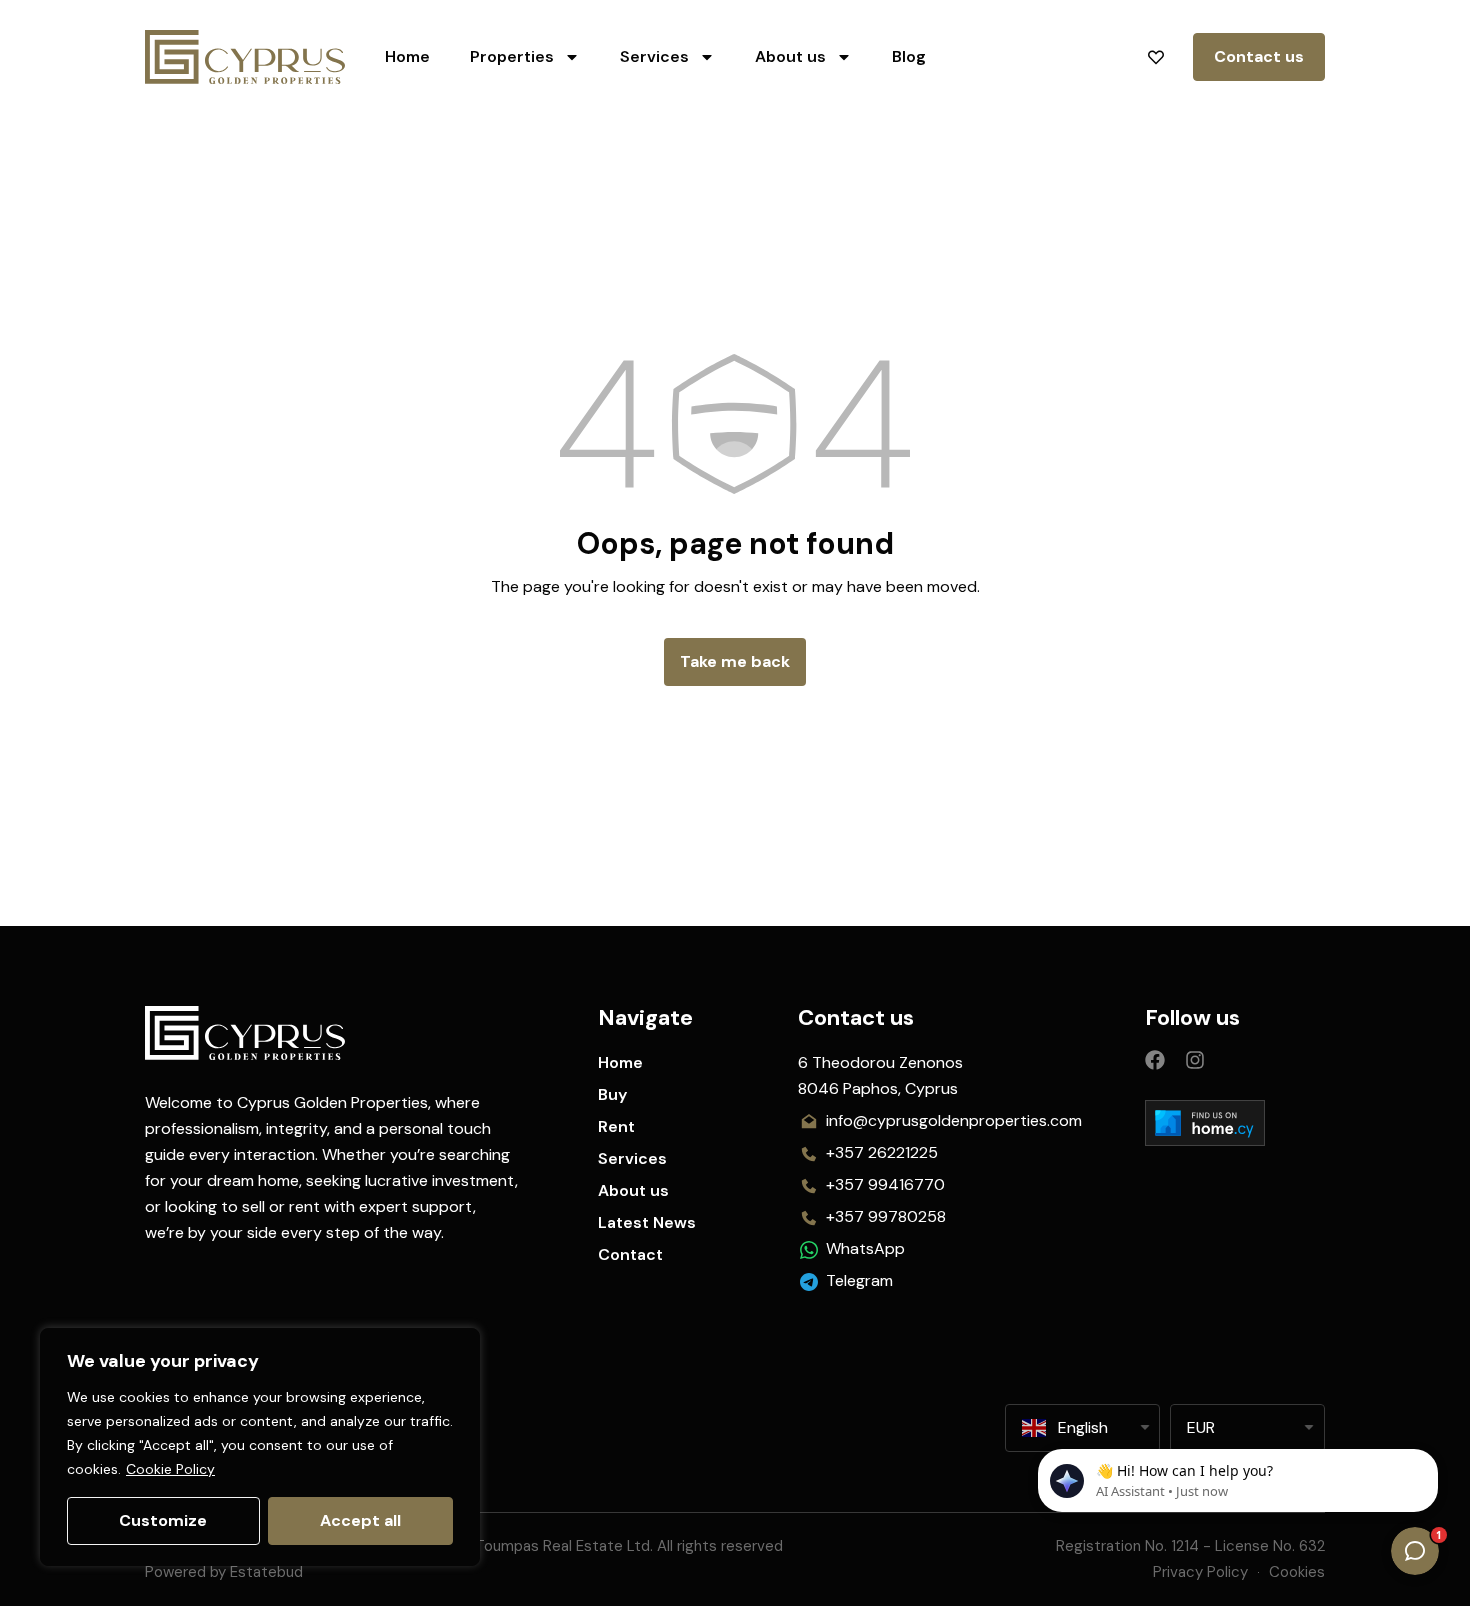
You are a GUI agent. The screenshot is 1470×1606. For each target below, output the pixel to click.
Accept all (360, 1520)
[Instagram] (1195, 1060)
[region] (260, 1447)
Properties (512, 56)
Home (407, 56)
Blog (909, 56)
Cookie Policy (170, 1469)
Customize (163, 1520)
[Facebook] (1155, 1060)
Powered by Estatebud (224, 1572)
